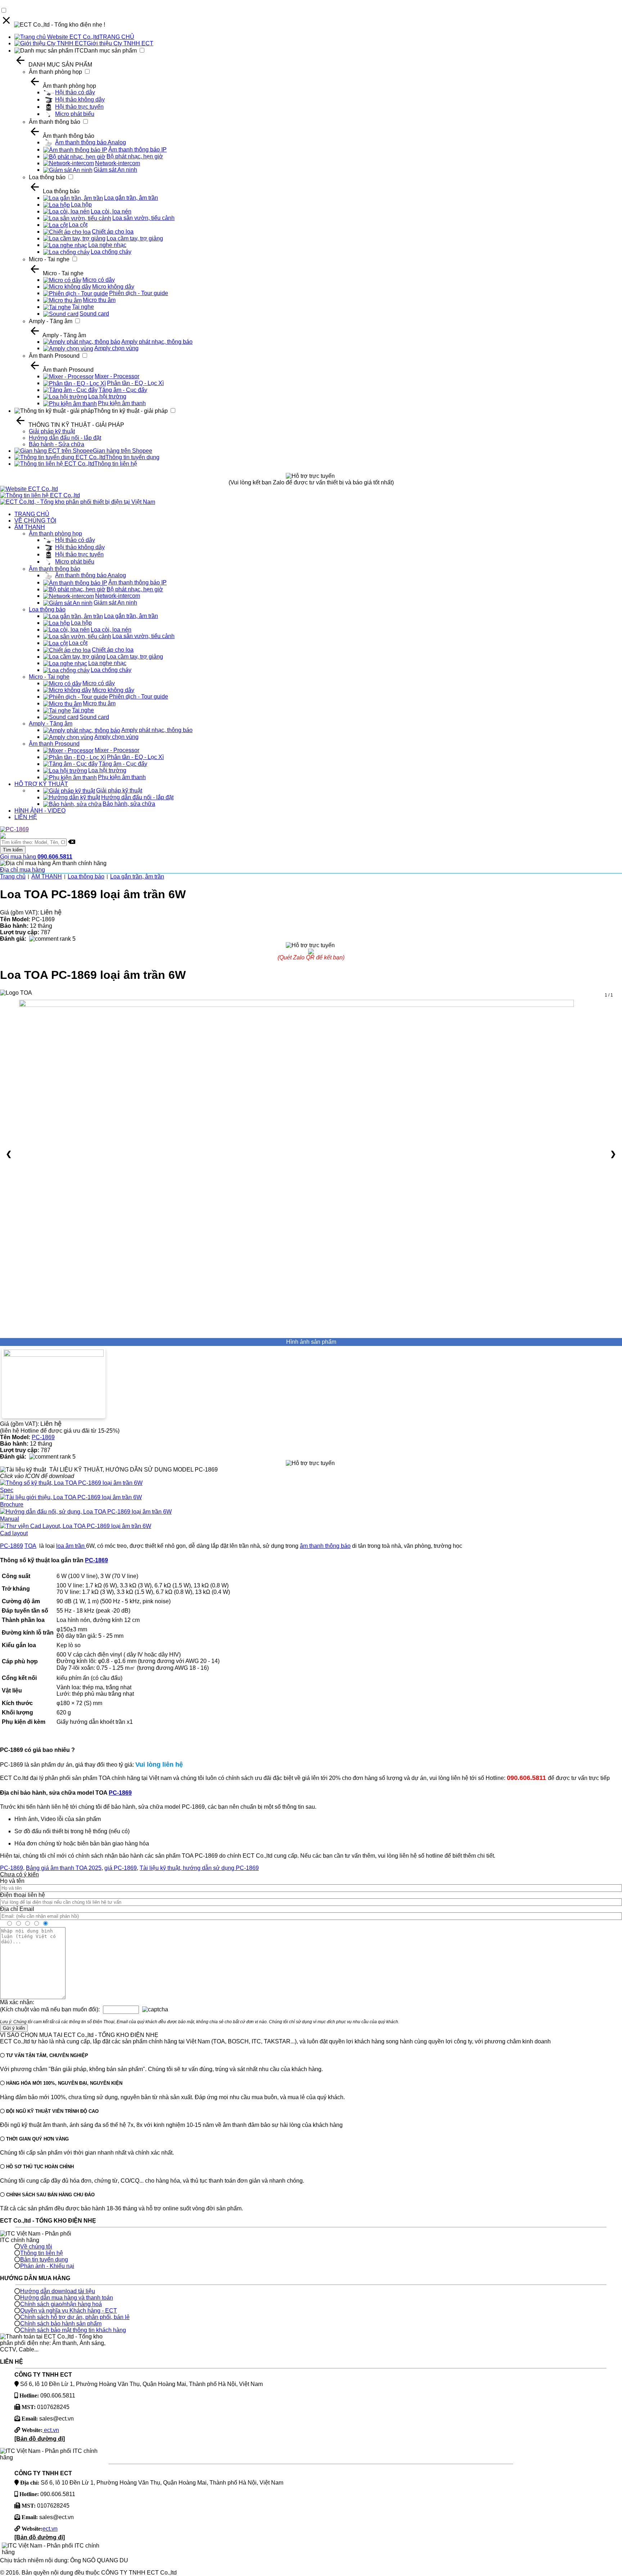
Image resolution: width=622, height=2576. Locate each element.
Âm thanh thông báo (55, 122)
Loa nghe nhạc (107, 245)
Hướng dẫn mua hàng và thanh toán (67, 2298)
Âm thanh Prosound (54, 356)
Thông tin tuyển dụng (132, 457)
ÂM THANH (30, 527)
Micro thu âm (99, 300)
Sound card (94, 314)
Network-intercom (118, 163)
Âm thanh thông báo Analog (91, 142)
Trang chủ (13, 876)
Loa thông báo (47, 177)
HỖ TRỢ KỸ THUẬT (41, 784)
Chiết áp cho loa (113, 232)
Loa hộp (81, 205)
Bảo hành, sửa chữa (129, 804)
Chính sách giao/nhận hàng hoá (61, 2304)
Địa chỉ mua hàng (22, 870)
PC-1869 (43, 1437)
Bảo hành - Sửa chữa (57, 444)
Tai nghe (83, 307)
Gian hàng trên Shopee (123, 451)
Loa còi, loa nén (111, 211)
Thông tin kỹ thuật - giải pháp (131, 411)
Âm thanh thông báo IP (138, 150)
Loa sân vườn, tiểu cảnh (143, 218)
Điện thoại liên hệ (22, 1895)
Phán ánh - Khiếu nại (47, 2266)
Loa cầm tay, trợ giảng (135, 238)
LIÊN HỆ (26, 817)
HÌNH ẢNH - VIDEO (40, 811)
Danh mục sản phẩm (110, 51)
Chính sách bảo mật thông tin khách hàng (73, 2330)
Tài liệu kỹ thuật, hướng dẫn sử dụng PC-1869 (199, 1868)
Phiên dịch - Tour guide (139, 293)
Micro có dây (99, 280)
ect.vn (51, 2430)
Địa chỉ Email (17, 1909)
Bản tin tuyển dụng (44, 2259)
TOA (30, 1546)
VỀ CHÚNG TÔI (35, 521)
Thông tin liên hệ (116, 464)
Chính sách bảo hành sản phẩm (61, 2324)
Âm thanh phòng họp (55, 72)
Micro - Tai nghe (49, 259)
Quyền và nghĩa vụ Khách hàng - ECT (69, 2311)
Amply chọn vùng (116, 348)
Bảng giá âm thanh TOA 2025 (64, 1868)
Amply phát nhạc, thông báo (157, 342)
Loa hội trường (107, 396)
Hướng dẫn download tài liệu (58, 2291)
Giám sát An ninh (115, 170)
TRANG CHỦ (117, 37)
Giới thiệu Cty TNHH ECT (120, 43)
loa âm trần (71, 1546)
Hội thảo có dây (75, 92)
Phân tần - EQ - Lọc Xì (135, 383)
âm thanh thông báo (325, 1546)
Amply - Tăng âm (51, 321)
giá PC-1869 (121, 1868)
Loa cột (78, 225)
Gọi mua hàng (36, 857)
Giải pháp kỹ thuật (52, 431)
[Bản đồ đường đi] (40, 2439)
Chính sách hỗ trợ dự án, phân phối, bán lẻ (75, 2317)
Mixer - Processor (117, 376)
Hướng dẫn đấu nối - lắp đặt (65, 438)
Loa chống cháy (111, 252)
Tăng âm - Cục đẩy (123, 390)
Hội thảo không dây (80, 100)
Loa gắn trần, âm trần (131, 198)
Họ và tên (12, 1881)
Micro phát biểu (75, 114)
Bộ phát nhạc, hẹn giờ (135, 156)
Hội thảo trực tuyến (79, 107)
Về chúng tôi (36, 2247)
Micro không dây (113, 287)
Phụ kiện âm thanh (122, 403)
